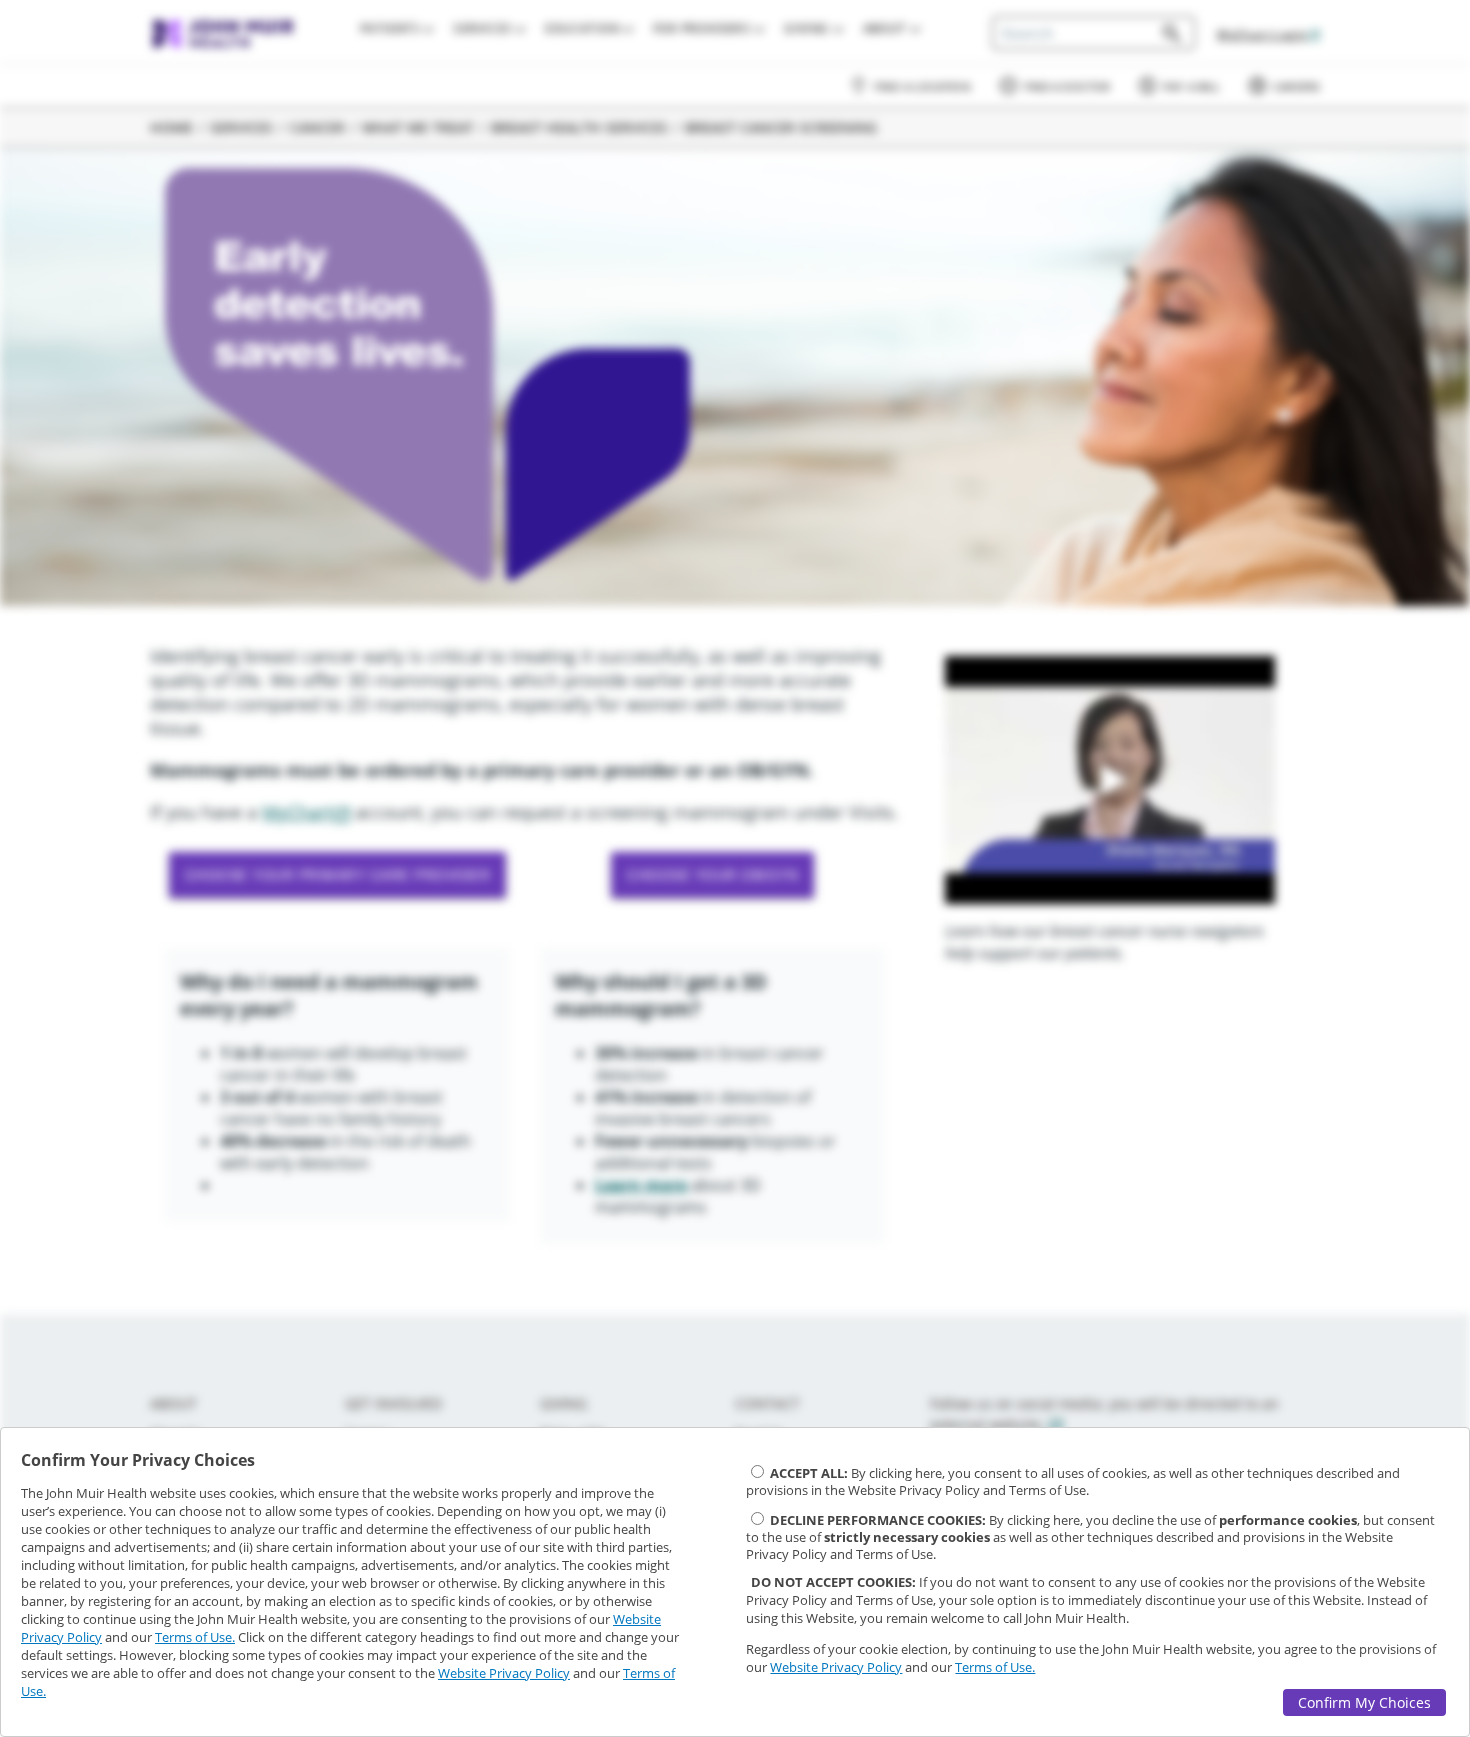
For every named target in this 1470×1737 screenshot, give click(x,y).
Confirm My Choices (1364, 1702)
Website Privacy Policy (504, 1673)
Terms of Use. (195, 1637)
